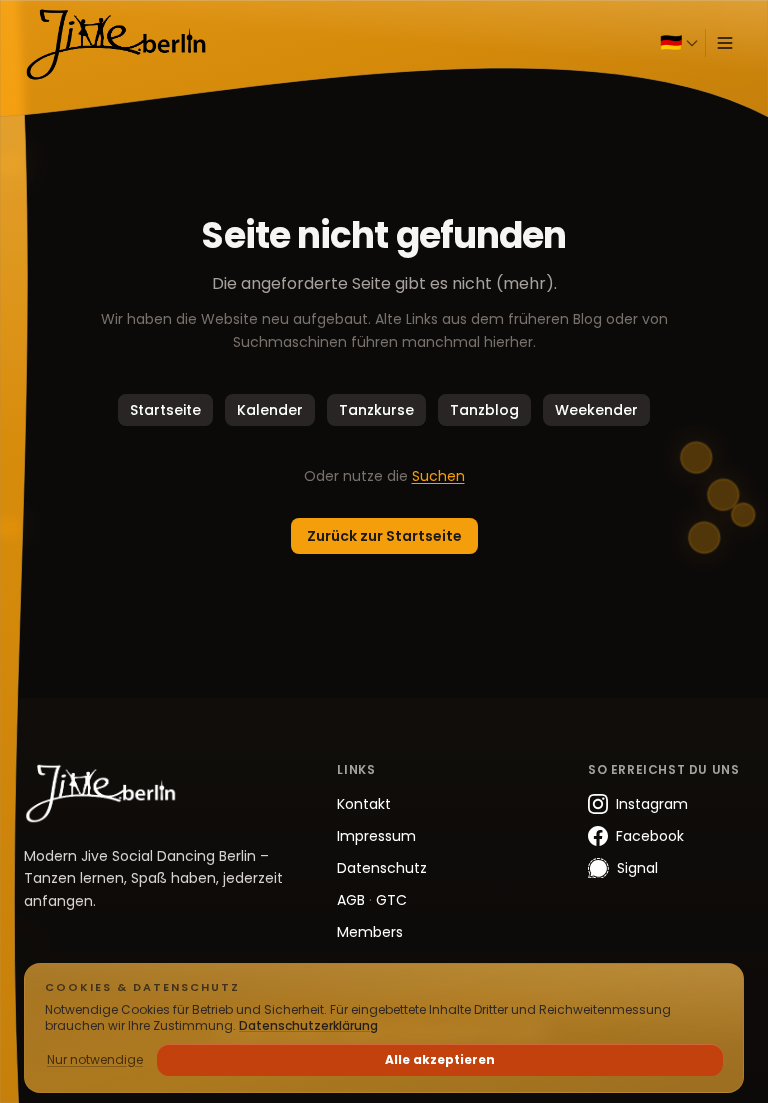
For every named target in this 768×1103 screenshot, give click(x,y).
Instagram (652, 804)
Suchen (438, 476)
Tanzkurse (376, 410)
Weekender (596, 410)
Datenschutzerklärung (308, 1025)
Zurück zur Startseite (384, 536)
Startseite (165, 410)
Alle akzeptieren (440, 1059)
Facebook (650, 836)
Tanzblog (484, 410)
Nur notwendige (95, 1059)
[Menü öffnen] (725, 43)
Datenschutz (382, 868)
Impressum (376, 836)
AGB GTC (372, 900)
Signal (637, 868)
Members (370, 932)
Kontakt (364, 804)
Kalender (270, 410)
